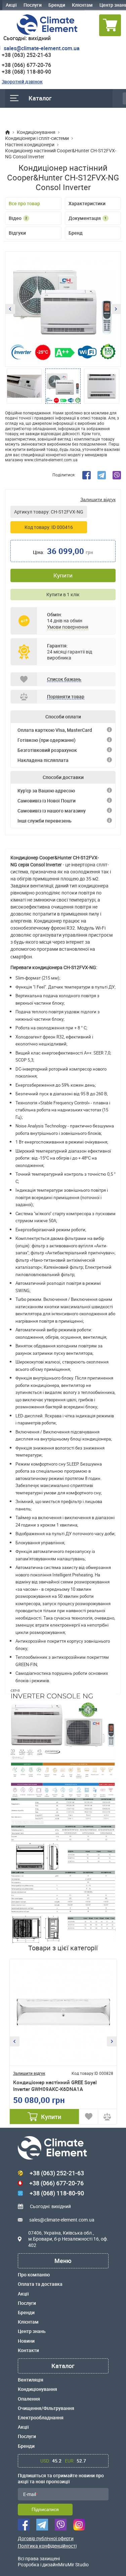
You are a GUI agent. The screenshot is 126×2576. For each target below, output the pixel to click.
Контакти (28, 2350)
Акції (11, 5)
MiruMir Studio (73, 2564)
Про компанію (34, 2275)
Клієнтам (82, 5)
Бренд (76, 233)
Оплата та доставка (40, 2284)
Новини (26, 2341)
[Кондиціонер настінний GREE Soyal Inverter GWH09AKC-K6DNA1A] (63, 2012)
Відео (18, 218)
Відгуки (17, 233)
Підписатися (45, 2509)
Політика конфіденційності (47, 2546)
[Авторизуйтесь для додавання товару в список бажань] (89, 2117)
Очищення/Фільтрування (46, 2408)
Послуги (33, 5)
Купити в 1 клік (63, 594)
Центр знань (32, 2331)
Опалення (29, 2399)
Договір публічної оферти (46, 2539)
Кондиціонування (37, 2389)
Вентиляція (31, 2380)
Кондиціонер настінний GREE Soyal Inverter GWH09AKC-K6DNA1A (55, 2086)
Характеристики (87, 203)
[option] (63, 309)
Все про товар (24, 203)
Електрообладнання (41, 2418)
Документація (88, 218)
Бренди (57, 5)
